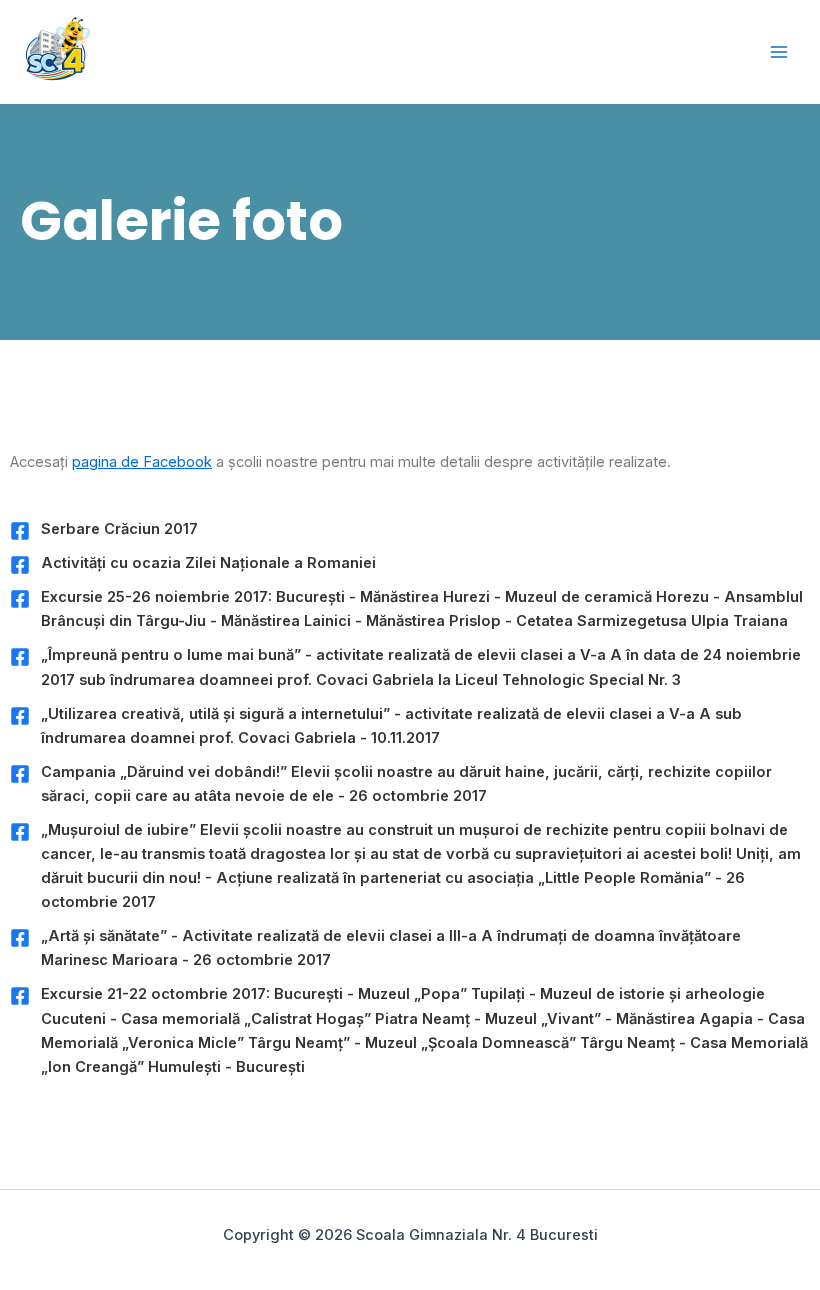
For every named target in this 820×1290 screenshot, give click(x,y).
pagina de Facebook (142, 462)
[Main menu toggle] (779, 52)
